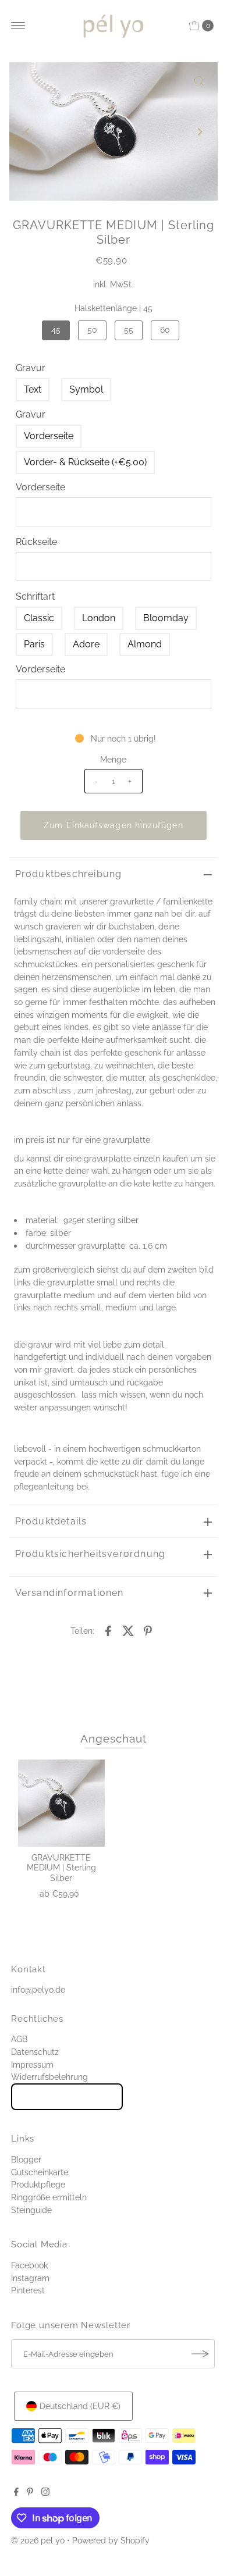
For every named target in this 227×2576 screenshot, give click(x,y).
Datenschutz (35, 2052)
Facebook (29, 2265)
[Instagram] (45, 2493)
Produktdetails (51, 1521)
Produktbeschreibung (69, 874)
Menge (113, 759)
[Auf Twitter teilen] (128, 1630)
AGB (19, 2039)
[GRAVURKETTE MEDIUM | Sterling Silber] (61, 1803)
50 (92, 329)
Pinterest (28, 2290)
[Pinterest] (30, 2493)
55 (129, 329)
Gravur (31, 368)
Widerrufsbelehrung (49, 2077)
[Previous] (28, 131)
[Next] (199, 131)
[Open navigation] (18, 26)
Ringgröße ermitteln (49, 2197)
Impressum (32, 2064)
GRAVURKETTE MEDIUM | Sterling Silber (61, 1868)
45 (56, 329)
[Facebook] (16, 2493)
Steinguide (31, 2210)
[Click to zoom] (199, 81)
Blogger (26, 2159)
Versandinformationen (70, 1593)
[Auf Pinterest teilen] (148, 1630)
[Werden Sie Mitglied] (200, 2354)
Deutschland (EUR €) (80, 2406)
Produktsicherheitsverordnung (91, 1554)
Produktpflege (38, 2184)
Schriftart (35, 596)
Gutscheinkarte (40, 2172)
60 (165, 329)
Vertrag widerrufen (67, 2097)
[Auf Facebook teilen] (108, 1630)
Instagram (30, 2278)
